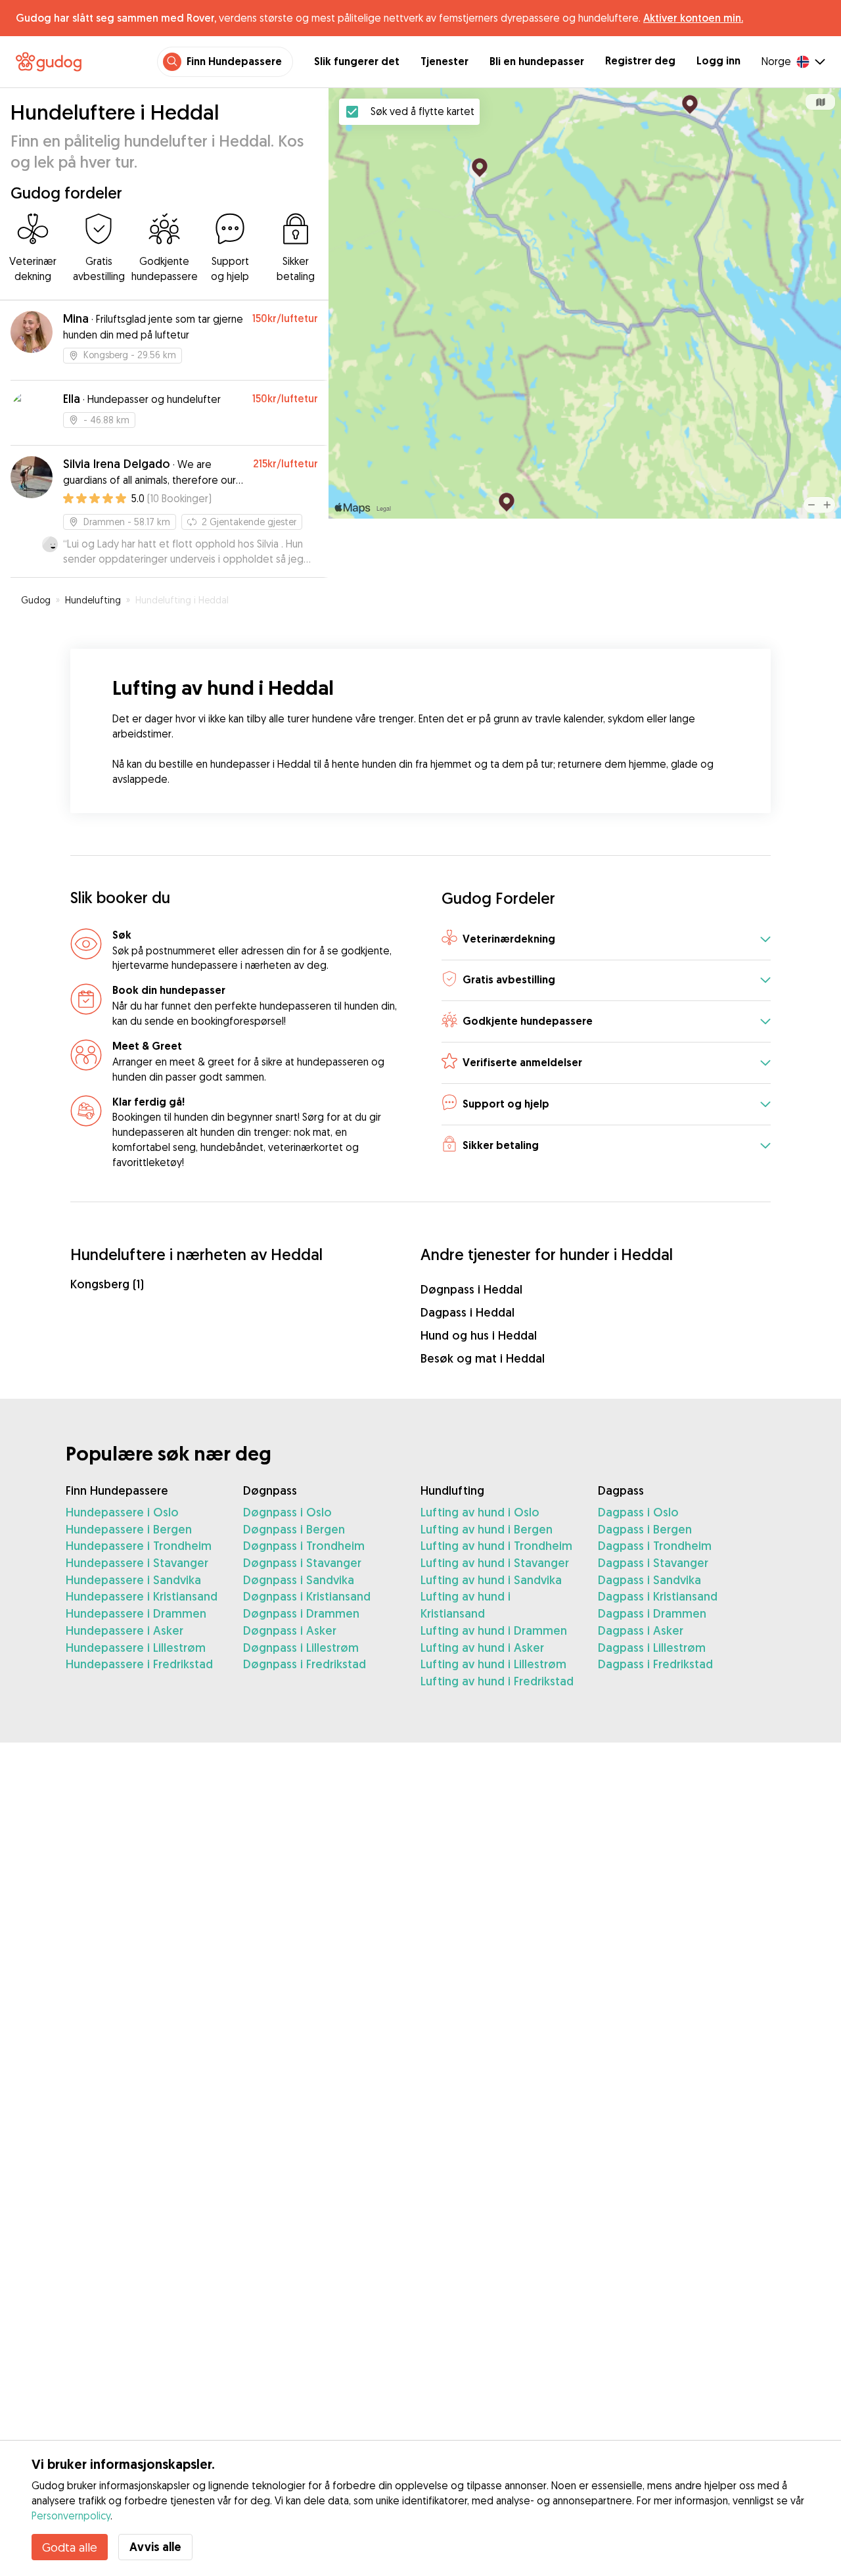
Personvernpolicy (71, 2516)
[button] (606, 940)
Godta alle (70, 2547)
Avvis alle (155, 2547)
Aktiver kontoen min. (693, 18)
